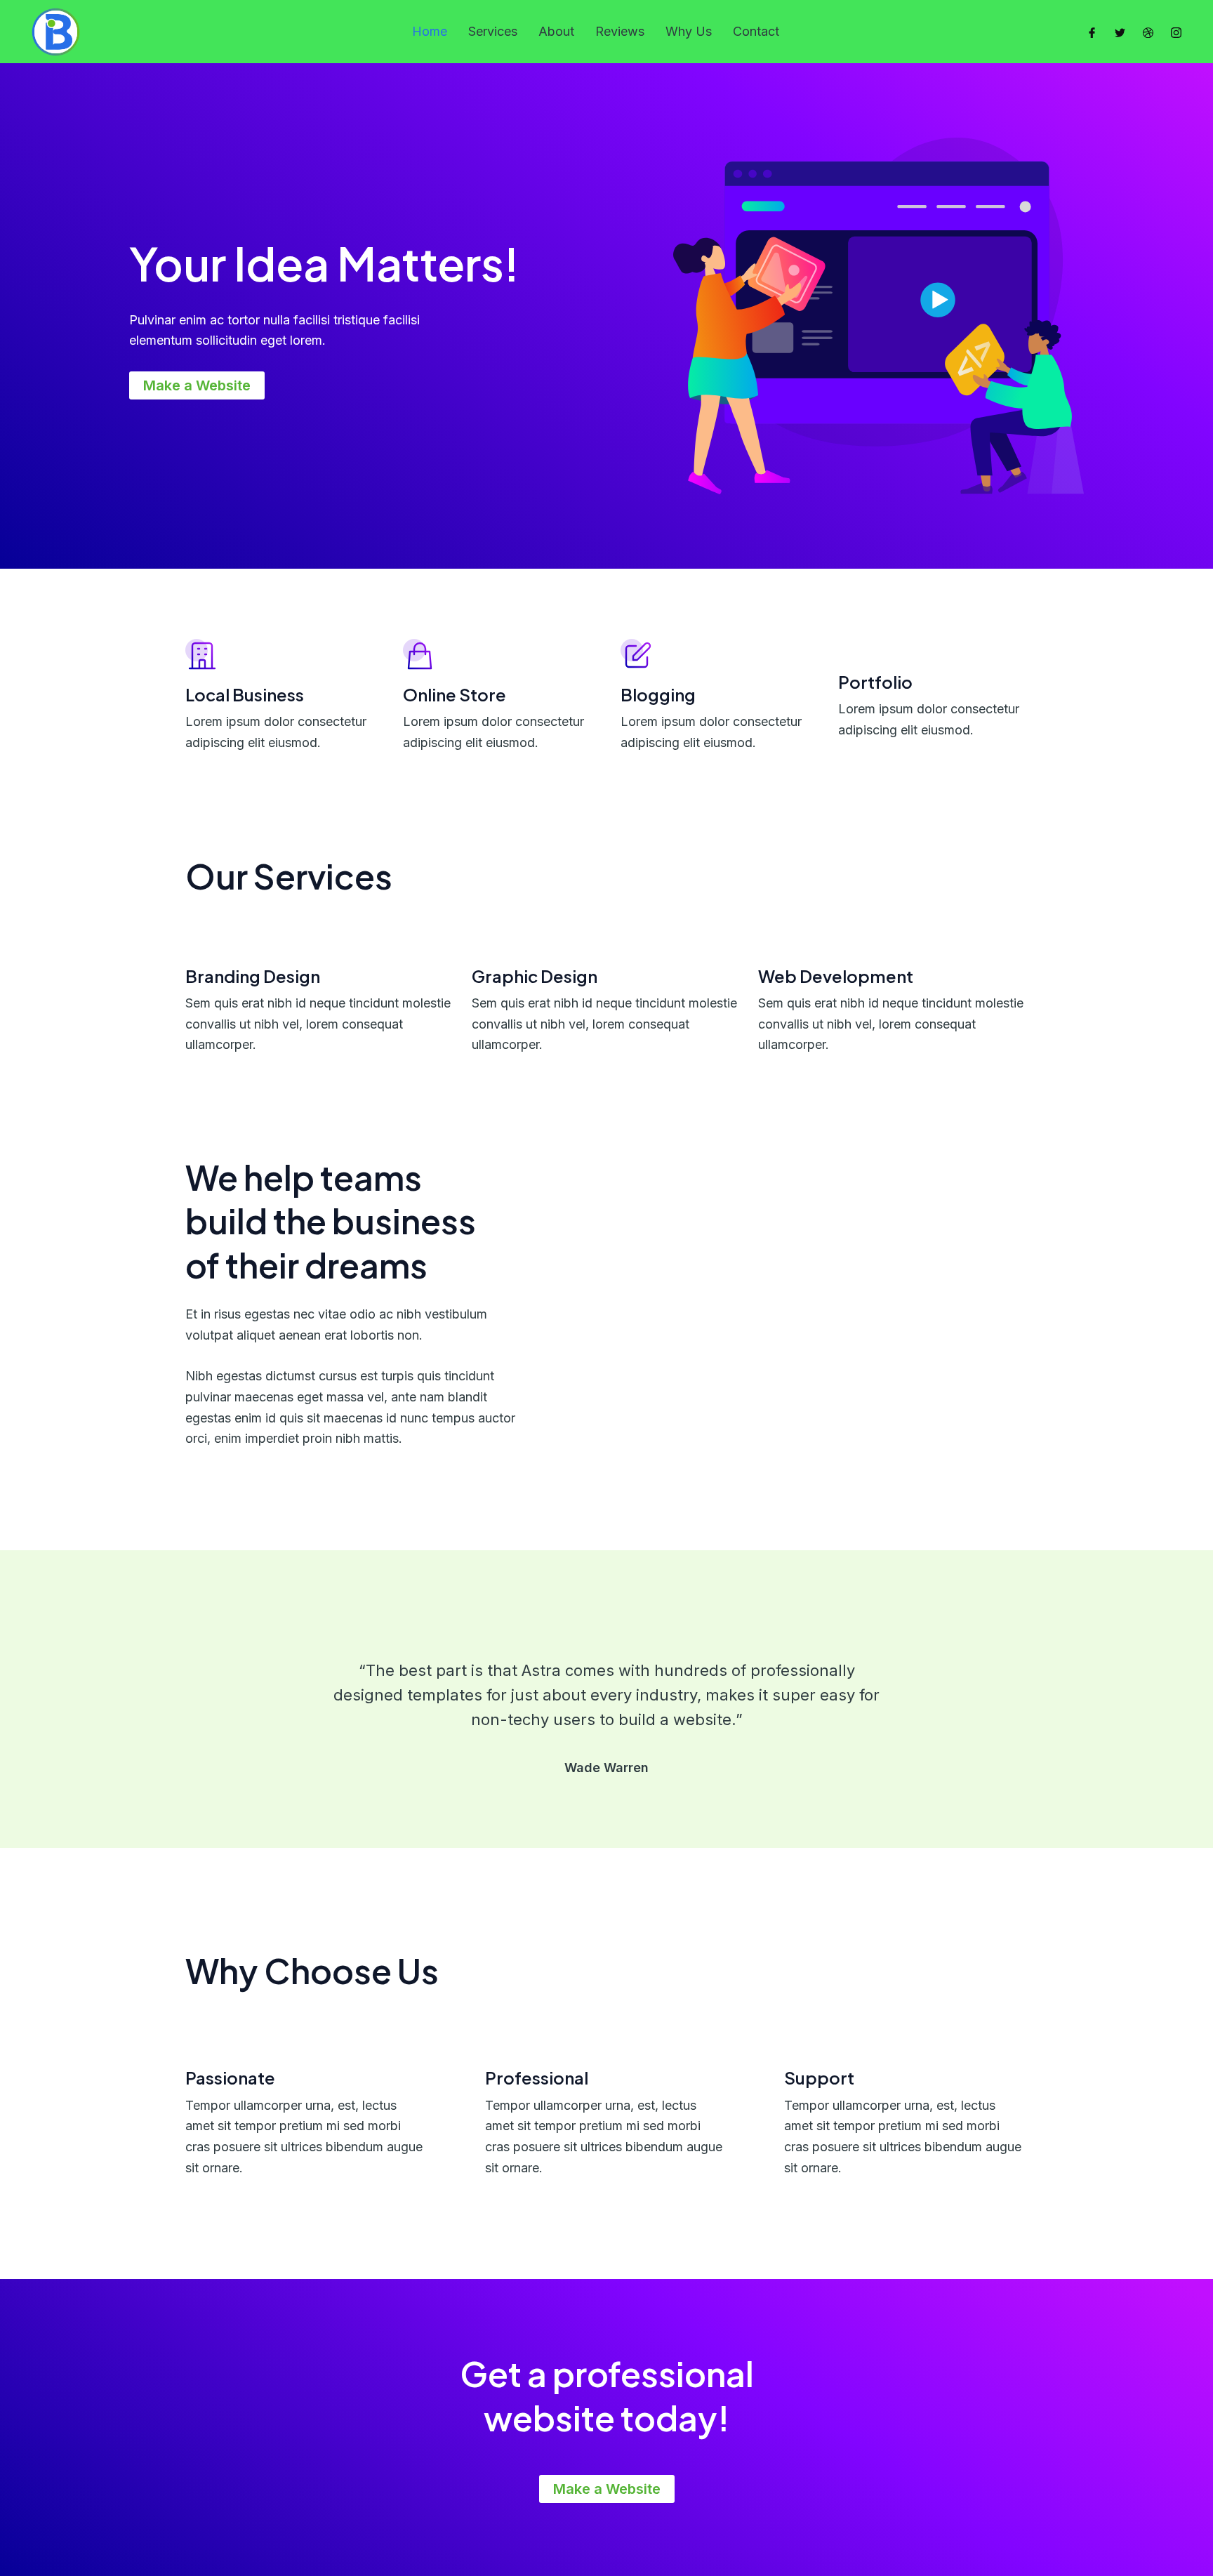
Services (493, 31)
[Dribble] (1148, 32)
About (556, 31)
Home (430, 31)
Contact (756, 31)
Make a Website (197, 385)
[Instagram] (1176, 32)
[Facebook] (1092, 32)
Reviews (620, 31)
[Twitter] (1120, 32)
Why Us (689, 31)
